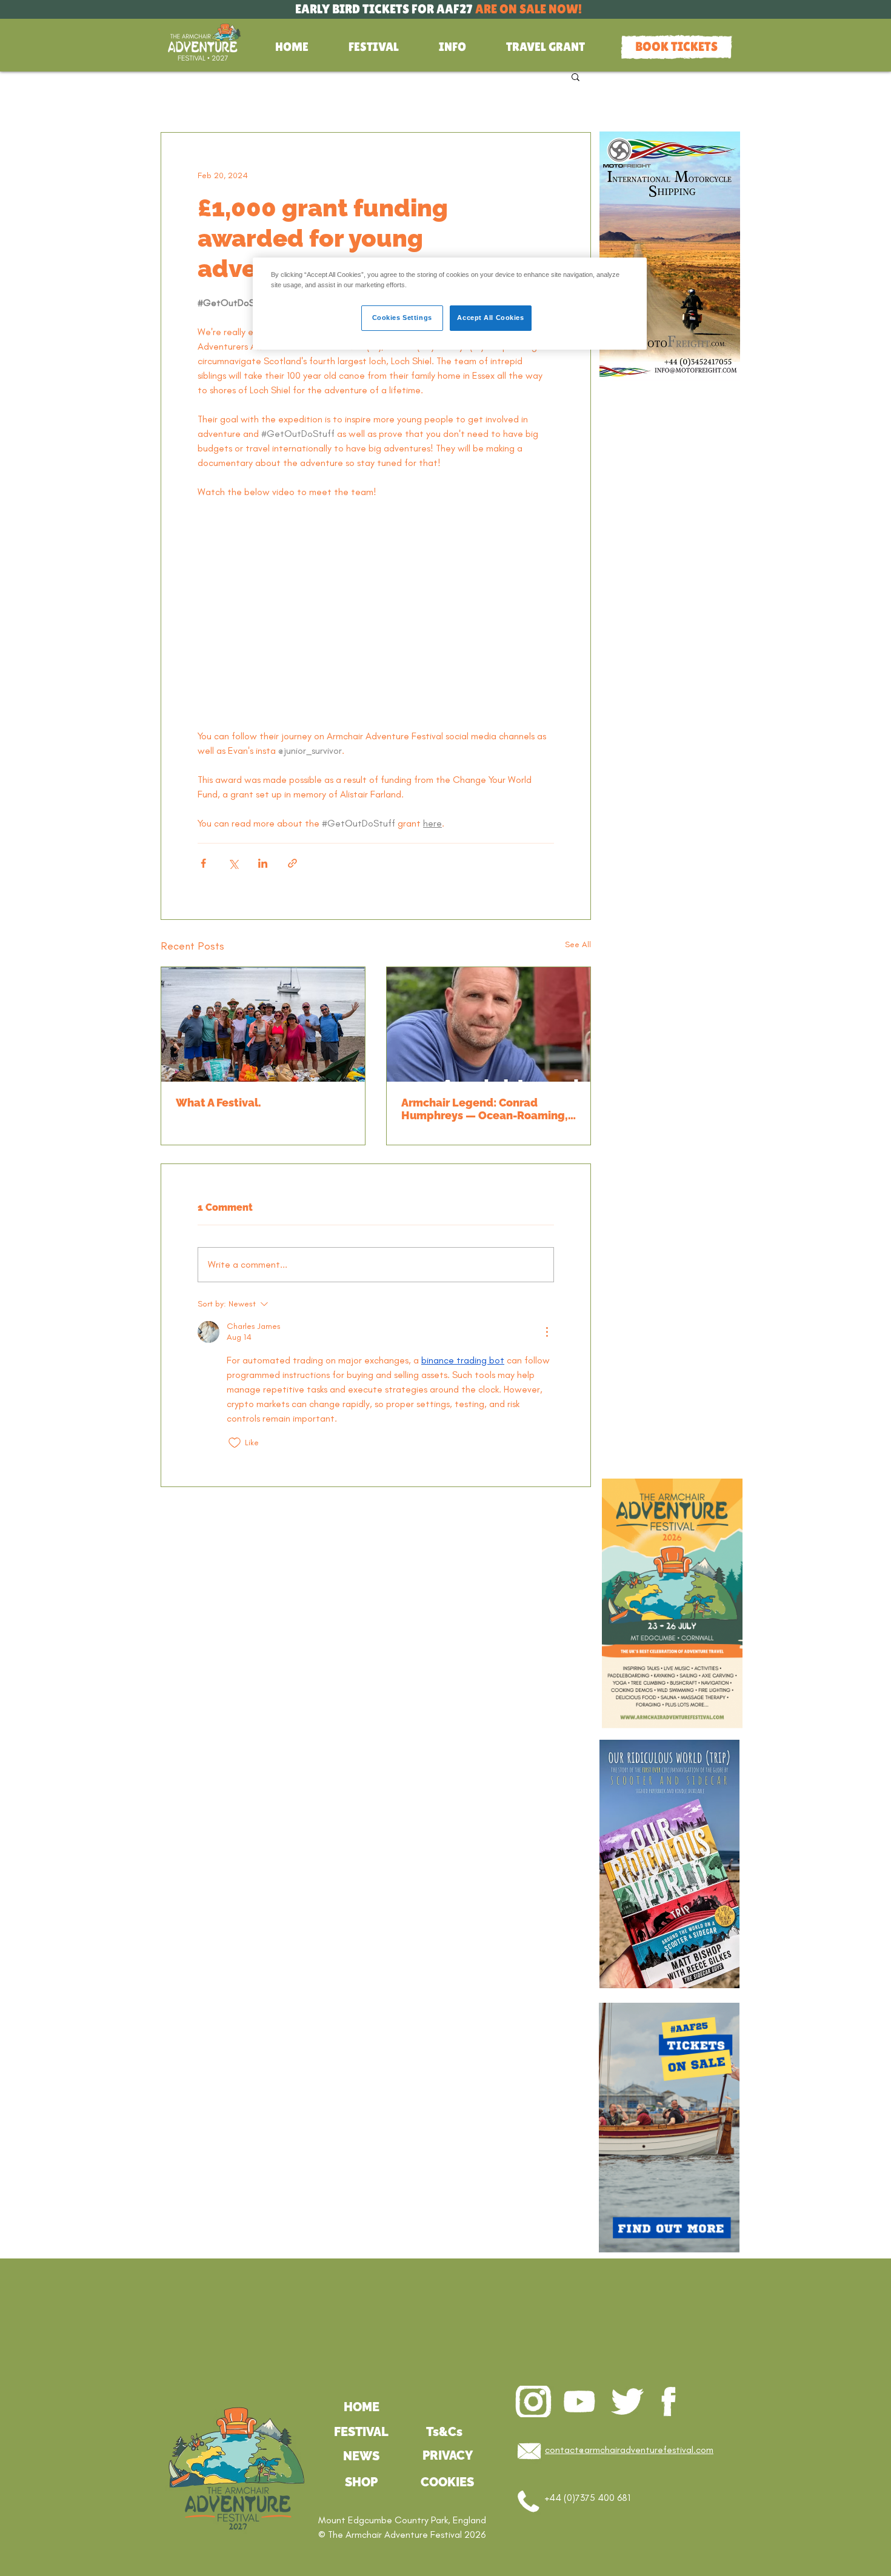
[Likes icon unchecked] (235, 1443)
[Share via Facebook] (203, 863)
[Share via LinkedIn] (263, 863)
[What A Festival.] (263, 1024)
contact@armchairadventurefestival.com (629, 2450)
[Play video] (376, 614)
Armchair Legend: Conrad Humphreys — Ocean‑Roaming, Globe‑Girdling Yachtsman (485, 1109)
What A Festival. (219, 1103)
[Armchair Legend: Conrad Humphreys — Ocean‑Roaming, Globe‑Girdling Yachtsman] (489, 1024)
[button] (374, 47)
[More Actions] (547, 1332)
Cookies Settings (402, 318)
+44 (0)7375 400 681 (588, 2498)
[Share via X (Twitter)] (233, 863)
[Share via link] (292, 863)
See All (578, 944)
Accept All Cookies (490, 318)
